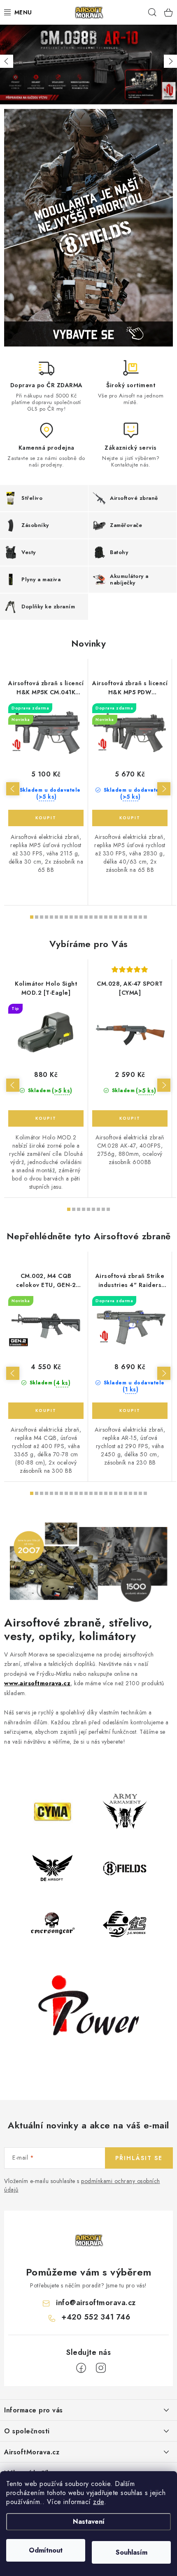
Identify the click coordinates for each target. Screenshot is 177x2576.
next (164, 789)
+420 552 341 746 (96, 2317)
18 (121, 917)
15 (106, 917)
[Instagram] (101, 2368)
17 (116, 917)
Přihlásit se (139, 2158)
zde (99, 2502)
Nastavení (89, 2522)
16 (111, 917)
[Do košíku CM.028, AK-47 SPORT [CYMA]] (130, 1118)
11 (86, 917)
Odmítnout (46, 2550)
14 (101, 917)
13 (96, 917)
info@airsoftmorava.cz (96, 2303)
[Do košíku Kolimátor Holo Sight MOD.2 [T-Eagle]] (46, 1118)
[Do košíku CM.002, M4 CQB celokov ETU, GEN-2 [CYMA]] (46, 1411)
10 (81, 917)
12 (91, 917)
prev (13, 789)
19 (126, 917)
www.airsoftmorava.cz (37, 1683)
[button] (7, 61)
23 (145, 917)
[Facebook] (81, 2368)
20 (130, 917)
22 (140, 917)
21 (135, 917)
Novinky (89, 643)
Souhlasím (132, 2552)
